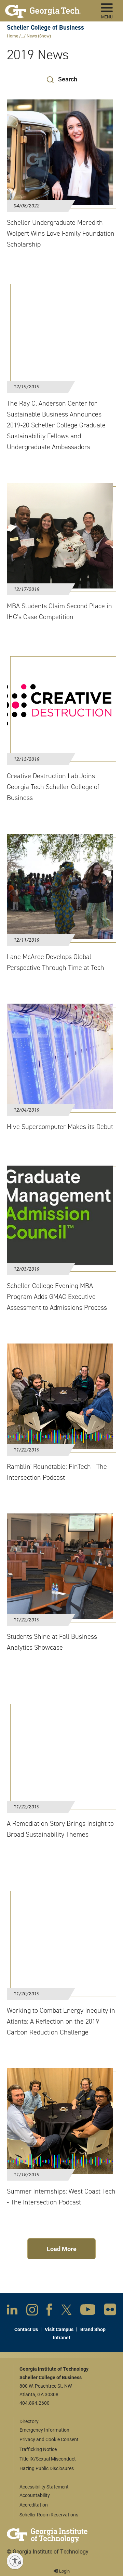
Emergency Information (44, 2430)
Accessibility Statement (44, 2487)
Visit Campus (59, 2329)
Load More (62, 2249)
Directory (29, 2421)
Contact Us (26, 2329)
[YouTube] (88, 2311)
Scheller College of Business (45, 27)
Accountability (35, 2495)
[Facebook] (49, 2311)
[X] (66, 2311)
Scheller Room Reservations (49, 2515)
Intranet (62, 2337)
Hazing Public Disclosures (47, 2468)
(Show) (44, 36)
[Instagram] (32, 2311)
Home (12, 36)
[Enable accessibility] (15, 2561)
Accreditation (34, 2505)
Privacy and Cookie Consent (49, 2439)
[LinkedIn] (12, 2311)
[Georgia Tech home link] (43, 9)
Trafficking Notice (38, 2449)
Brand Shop (93, 2329)
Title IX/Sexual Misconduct (48, 2459)
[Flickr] (110, 2311)
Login (64, 2571)
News (32, 36)
